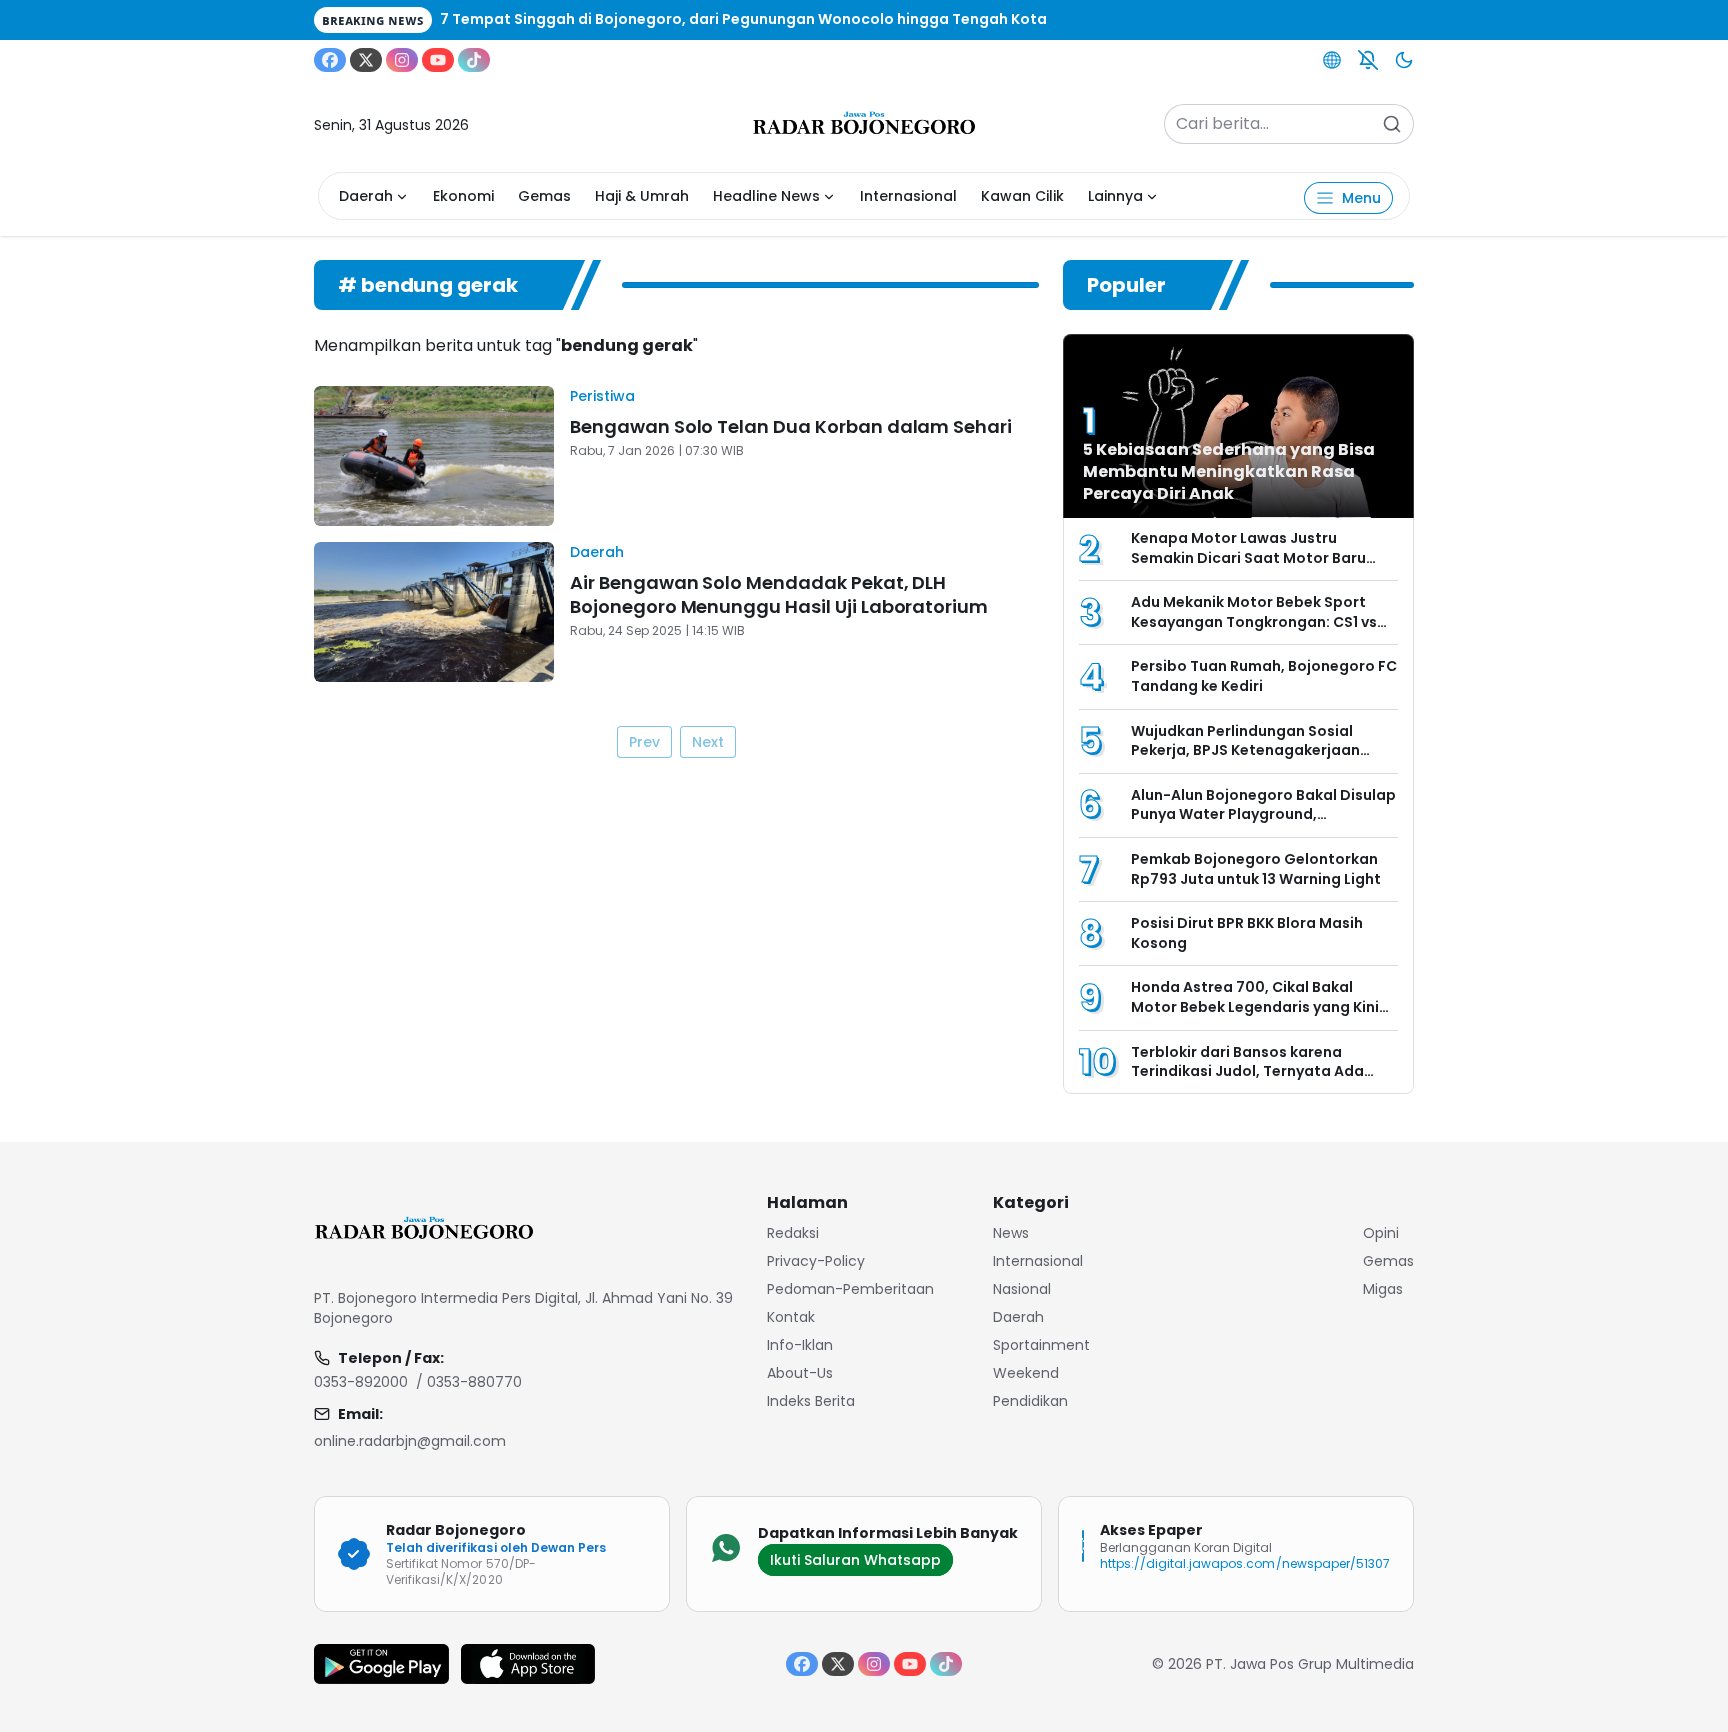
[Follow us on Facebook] (330, 60)
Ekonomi (463, 196)
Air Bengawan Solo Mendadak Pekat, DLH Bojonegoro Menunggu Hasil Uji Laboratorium (779, 594)
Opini (1381, 1233)
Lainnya (1115, 196)
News (1011, 1233)
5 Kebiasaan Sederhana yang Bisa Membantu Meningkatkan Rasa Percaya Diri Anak (1229, 471)
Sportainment (1041, 1345)
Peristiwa (602, 396)
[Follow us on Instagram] (402, 60)
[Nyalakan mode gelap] (1404, 60)
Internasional (908, 196)
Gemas (544, 196)
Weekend (1026, 1373)
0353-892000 (361, 1382)
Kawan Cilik (1022, 196)
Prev (644, 742)
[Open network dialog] (1332, 60)
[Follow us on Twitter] (366, 60)
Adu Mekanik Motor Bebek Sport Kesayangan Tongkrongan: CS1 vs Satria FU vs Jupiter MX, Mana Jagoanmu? (1254, 631)
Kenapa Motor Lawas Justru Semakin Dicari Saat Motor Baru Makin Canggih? (1248, 557)
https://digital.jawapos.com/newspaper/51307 (1245, 1563)
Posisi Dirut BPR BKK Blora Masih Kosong (1247, 933)
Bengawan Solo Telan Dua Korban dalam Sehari (791, 426)
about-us (800, 1373)
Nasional (1022, 1289)
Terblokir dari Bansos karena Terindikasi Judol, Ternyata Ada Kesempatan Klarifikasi (1247, 1071)
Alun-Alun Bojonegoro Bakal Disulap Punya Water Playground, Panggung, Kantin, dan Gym (1263, 814)
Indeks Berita (811, 1401)
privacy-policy (816, 1261)
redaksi (793, 1233)
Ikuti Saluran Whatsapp (855, 1560)
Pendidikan (1030, 1401)
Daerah (366, 196)
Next (708, 742)
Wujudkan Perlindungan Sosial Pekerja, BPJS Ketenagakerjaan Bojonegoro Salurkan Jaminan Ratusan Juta (1245, 760)
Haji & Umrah (642, 196)
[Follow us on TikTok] (474, 60)
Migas (1383, 1289)
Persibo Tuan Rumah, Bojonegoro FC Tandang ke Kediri (1264, 676)
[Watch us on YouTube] (438, 60)
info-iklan (800, 1345)
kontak (791, 1317)
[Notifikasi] (1368, 60)
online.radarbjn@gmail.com (410, 1441)
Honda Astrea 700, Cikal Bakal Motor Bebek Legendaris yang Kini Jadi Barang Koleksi (1255, 1006)
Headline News (766, 196)
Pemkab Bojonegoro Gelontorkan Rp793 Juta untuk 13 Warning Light (1256, 869)
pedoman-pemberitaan (850, 1289)
